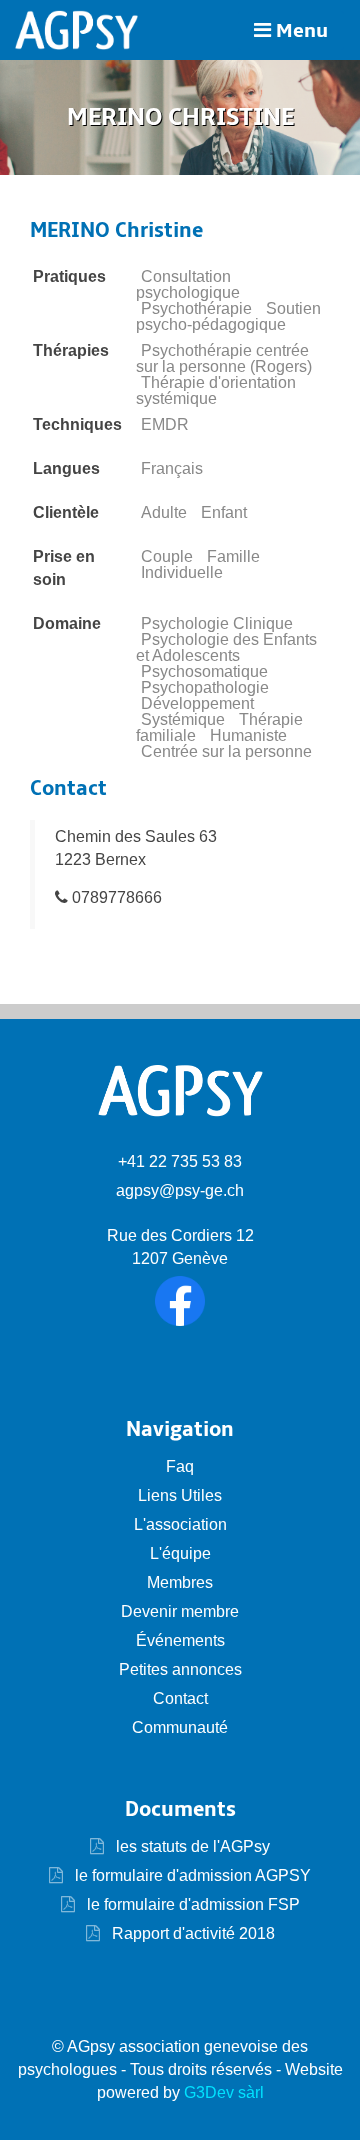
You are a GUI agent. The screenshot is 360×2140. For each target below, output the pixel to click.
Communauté (180, 1727)
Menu (299, 31)
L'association (180, 1524)
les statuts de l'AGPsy (191, 1846)
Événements (180, 1640)
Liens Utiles (180, 1495)
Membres (180, 1582)
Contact (180, 1698)
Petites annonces (180, 1669)
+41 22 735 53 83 (180, 1161)
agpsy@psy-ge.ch (180, 1190)
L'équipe (180, 1553)
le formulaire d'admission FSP (191, 1904)
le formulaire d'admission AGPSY (191, 1875)
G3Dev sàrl (224, 2092)
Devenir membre (180, 1611)
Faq (180, 1466)
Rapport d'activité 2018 (191, 1933)
